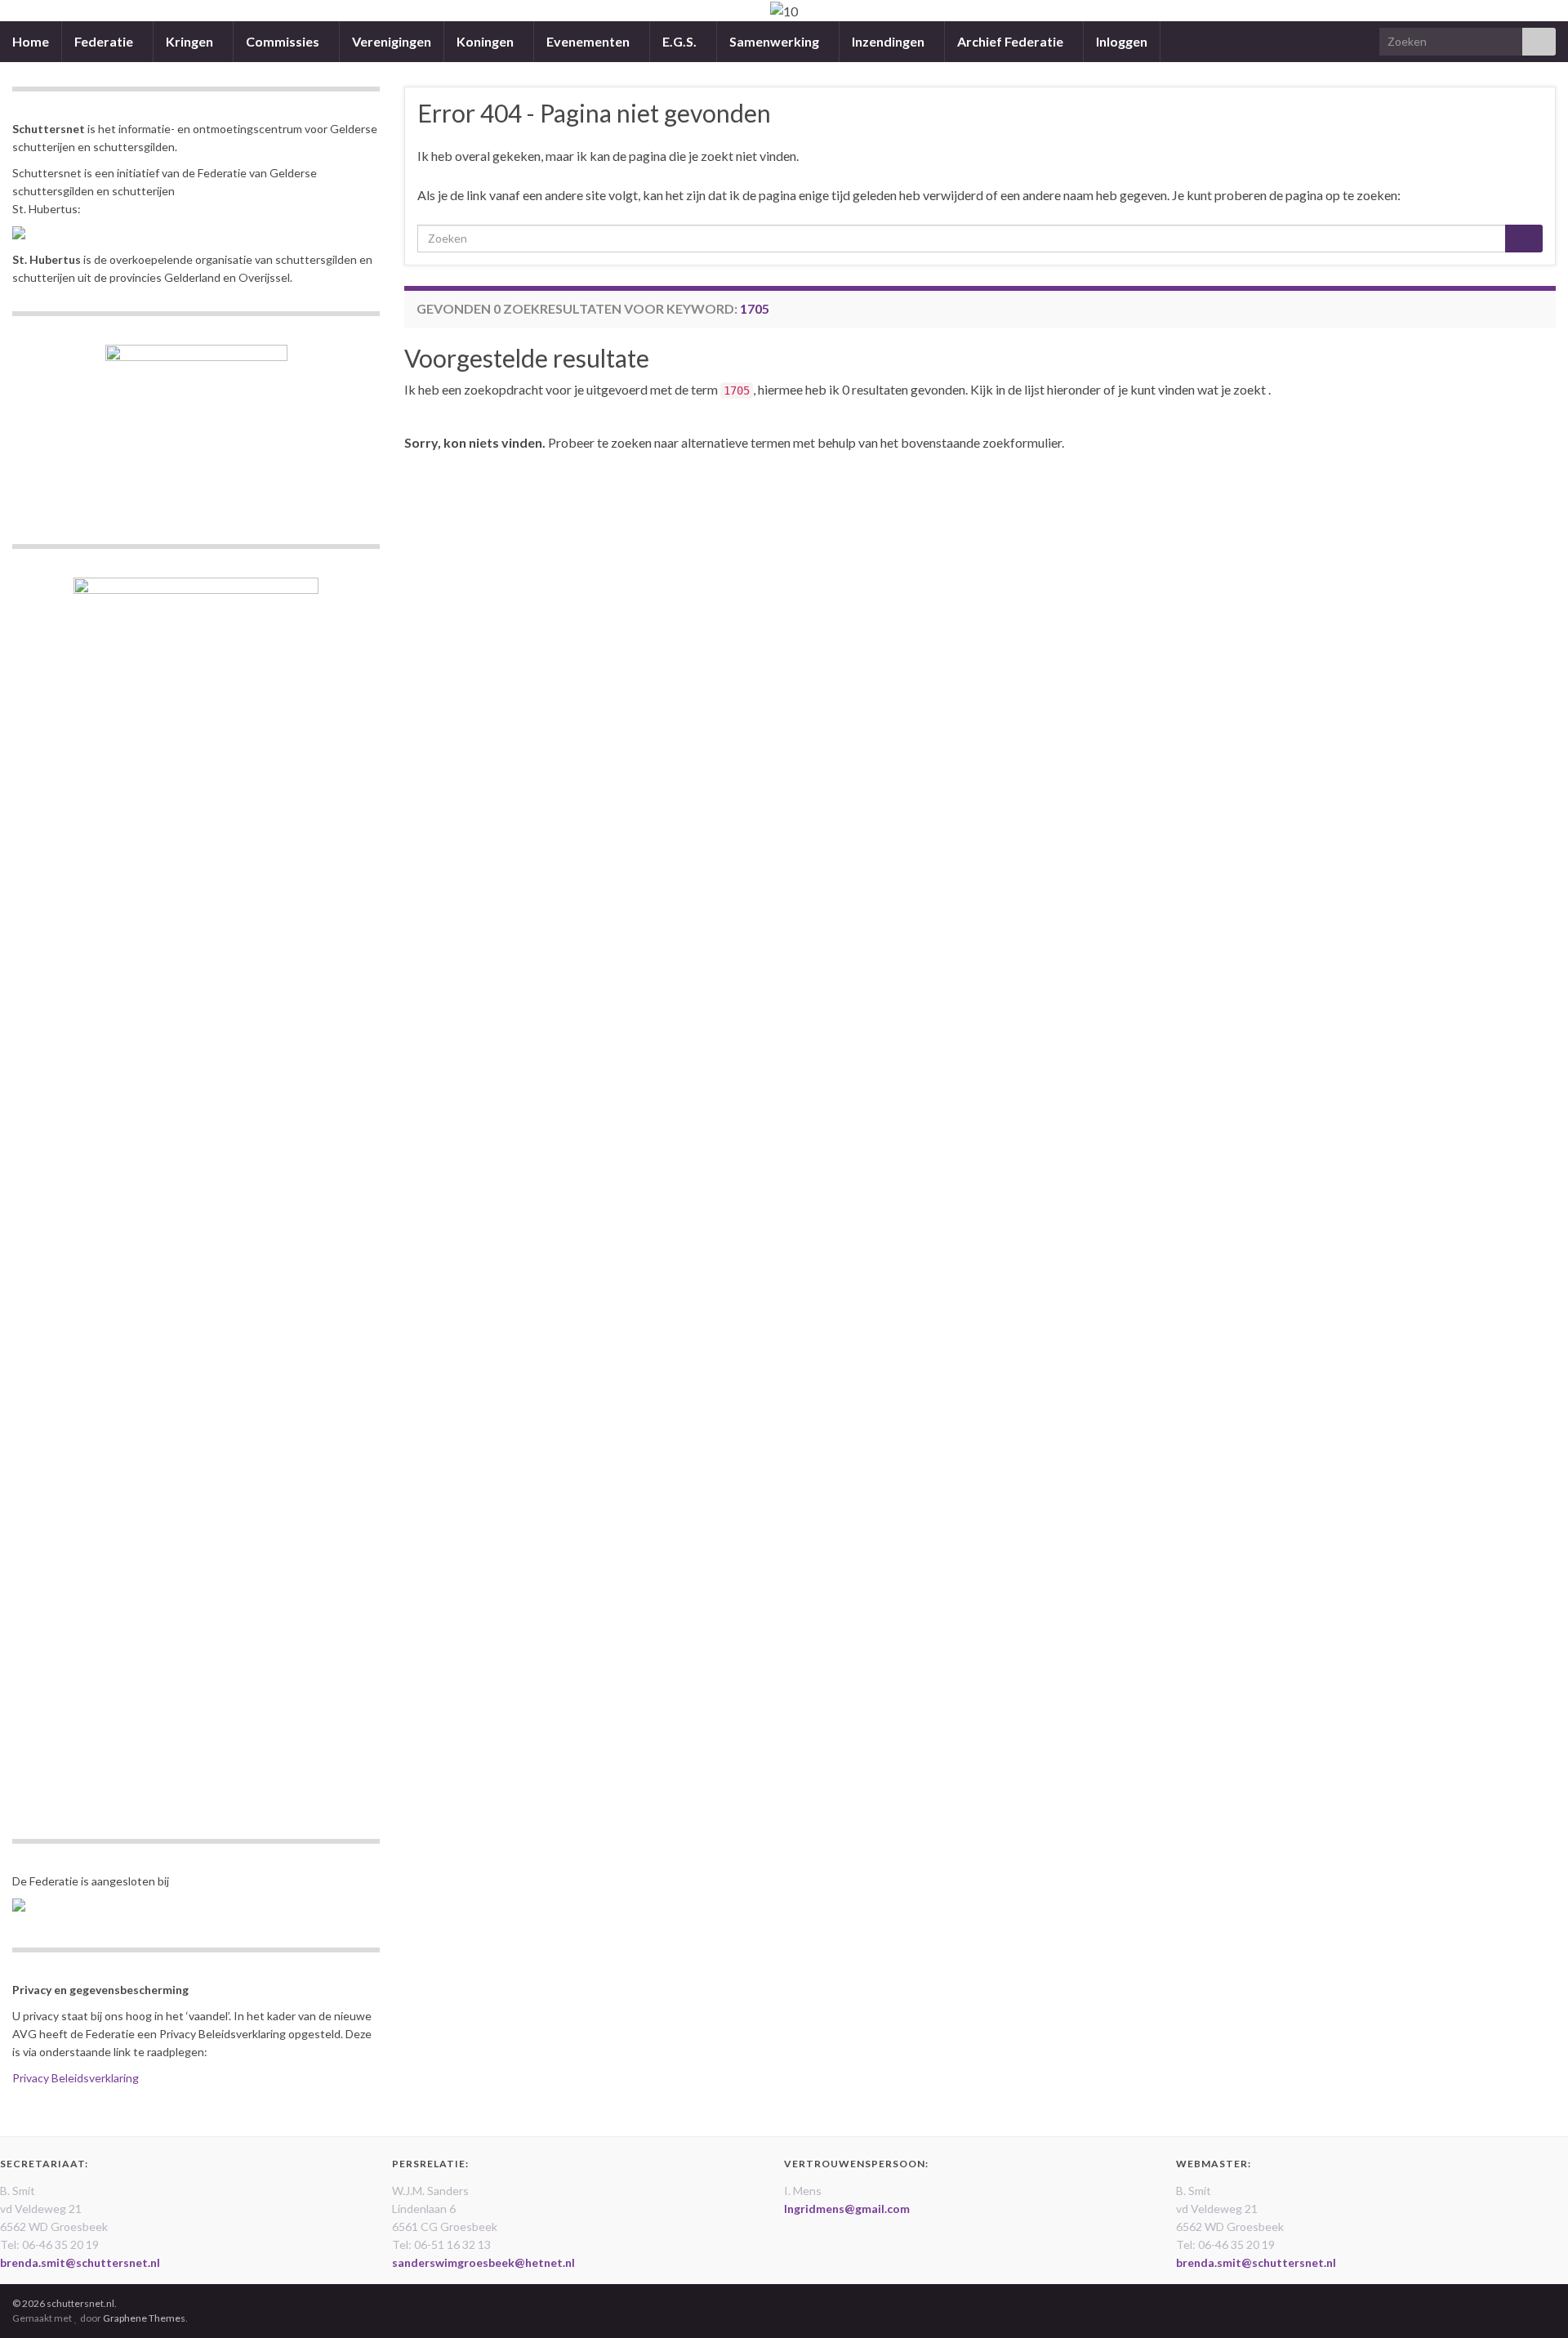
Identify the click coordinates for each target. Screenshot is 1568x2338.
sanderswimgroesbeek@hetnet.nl (483, 2262)
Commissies (284, 41)
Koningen (486, 41)
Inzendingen (889, 41)
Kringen (191, 41)
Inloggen (1122, 41)
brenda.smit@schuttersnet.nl (80, 2262)
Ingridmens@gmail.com (847, 2209)
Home (31, 41)
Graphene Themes (144, 2318)
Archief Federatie (1011, 41)
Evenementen (589, 41)
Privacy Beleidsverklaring (76, 2078)
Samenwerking (775, 41)
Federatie (105, 41)
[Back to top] (1531, 2301)
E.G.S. (681, 41)
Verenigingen (392, 41)
